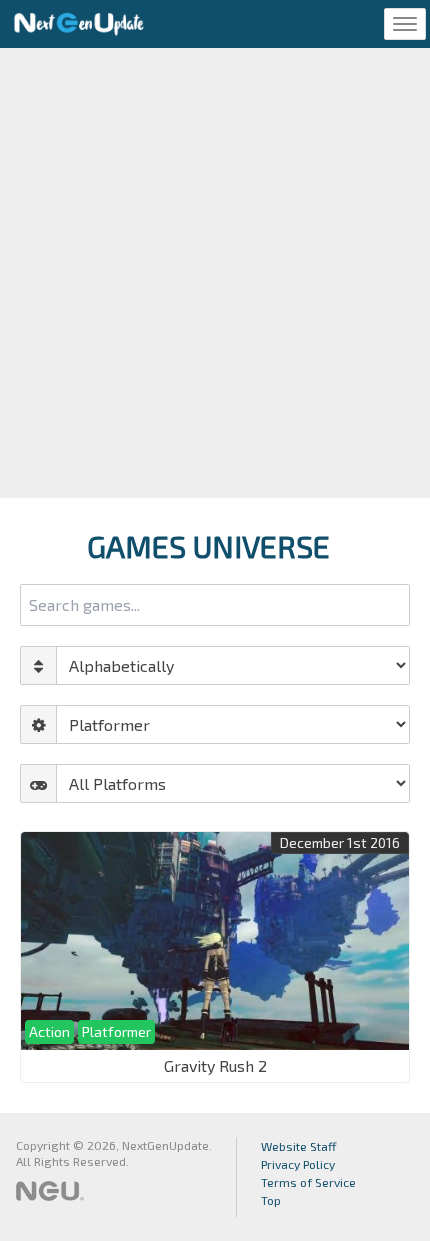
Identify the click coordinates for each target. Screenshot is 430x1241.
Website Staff (299, 1146)
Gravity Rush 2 (215, 1065)
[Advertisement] (215, 273)
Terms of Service (308, 1182)
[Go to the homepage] (79, 24)
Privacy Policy (298, 1164)
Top (271, 1200)
